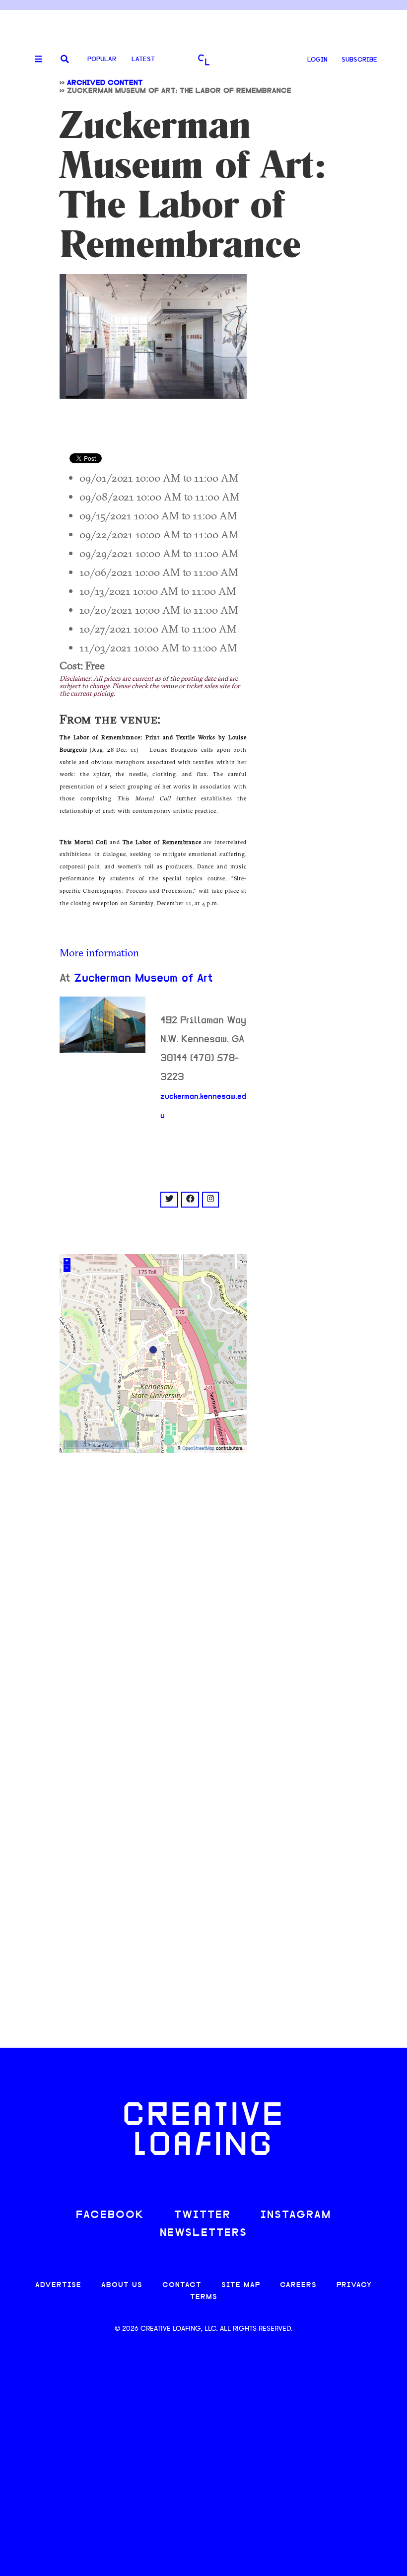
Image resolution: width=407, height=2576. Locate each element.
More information (99, 952)
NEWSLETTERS (203, 2233)
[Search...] (65, 60)
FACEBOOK (110, 2215)
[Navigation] (35, 60)
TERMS (204, 2297)
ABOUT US (122, 2285)
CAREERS (298, 2285)
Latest (143, 59)
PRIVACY (354, 2285)
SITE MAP (241, 2285)
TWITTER (203, 2215)
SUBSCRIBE (359, 60)
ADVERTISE (58, 2285)
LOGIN (317, 60)
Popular (102, 59)
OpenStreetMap (198, 1449)
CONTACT (182, 2285)
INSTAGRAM (296, 2215)
